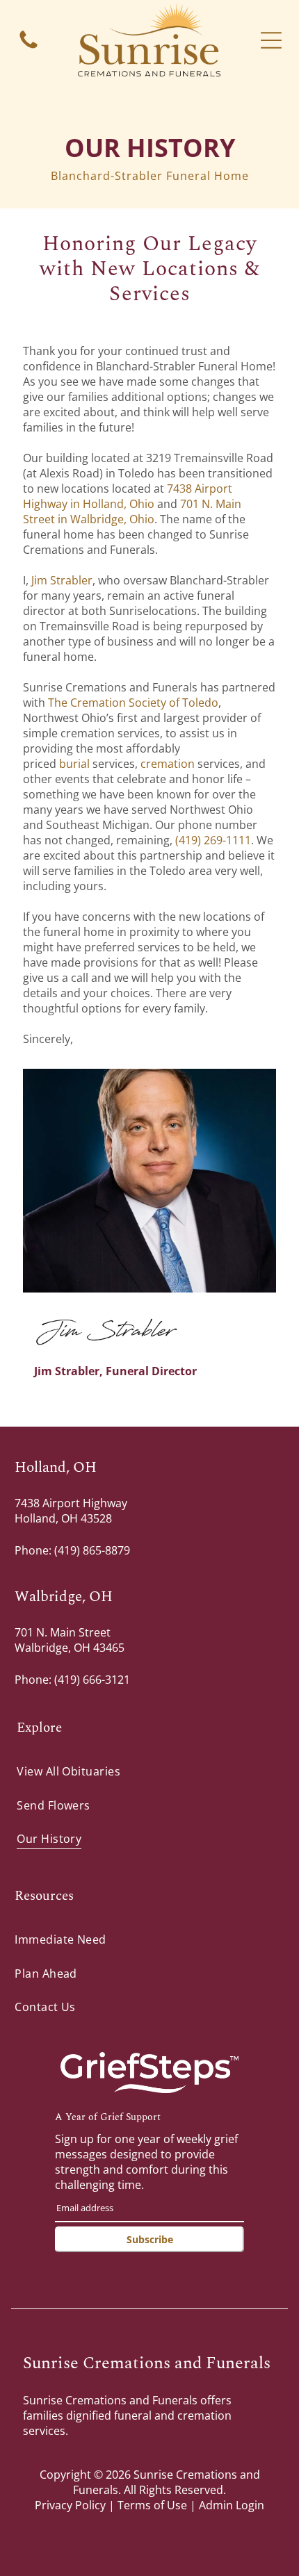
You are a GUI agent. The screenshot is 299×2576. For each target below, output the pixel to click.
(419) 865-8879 (92, 1550)
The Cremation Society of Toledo (133, 703)
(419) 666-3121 (92, 1680)
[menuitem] (149, 1771)
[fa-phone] (29, 47)
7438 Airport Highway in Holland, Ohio (128, 496)
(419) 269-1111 (212, 840)
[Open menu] (271, 40)
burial (74, 764)
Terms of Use (152, 2505)
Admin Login (232, 2505)
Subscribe (150, 2239)
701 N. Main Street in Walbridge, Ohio (132, 511)
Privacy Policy (70, 2505)
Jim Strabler (62, 580)
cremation (168, 764)
